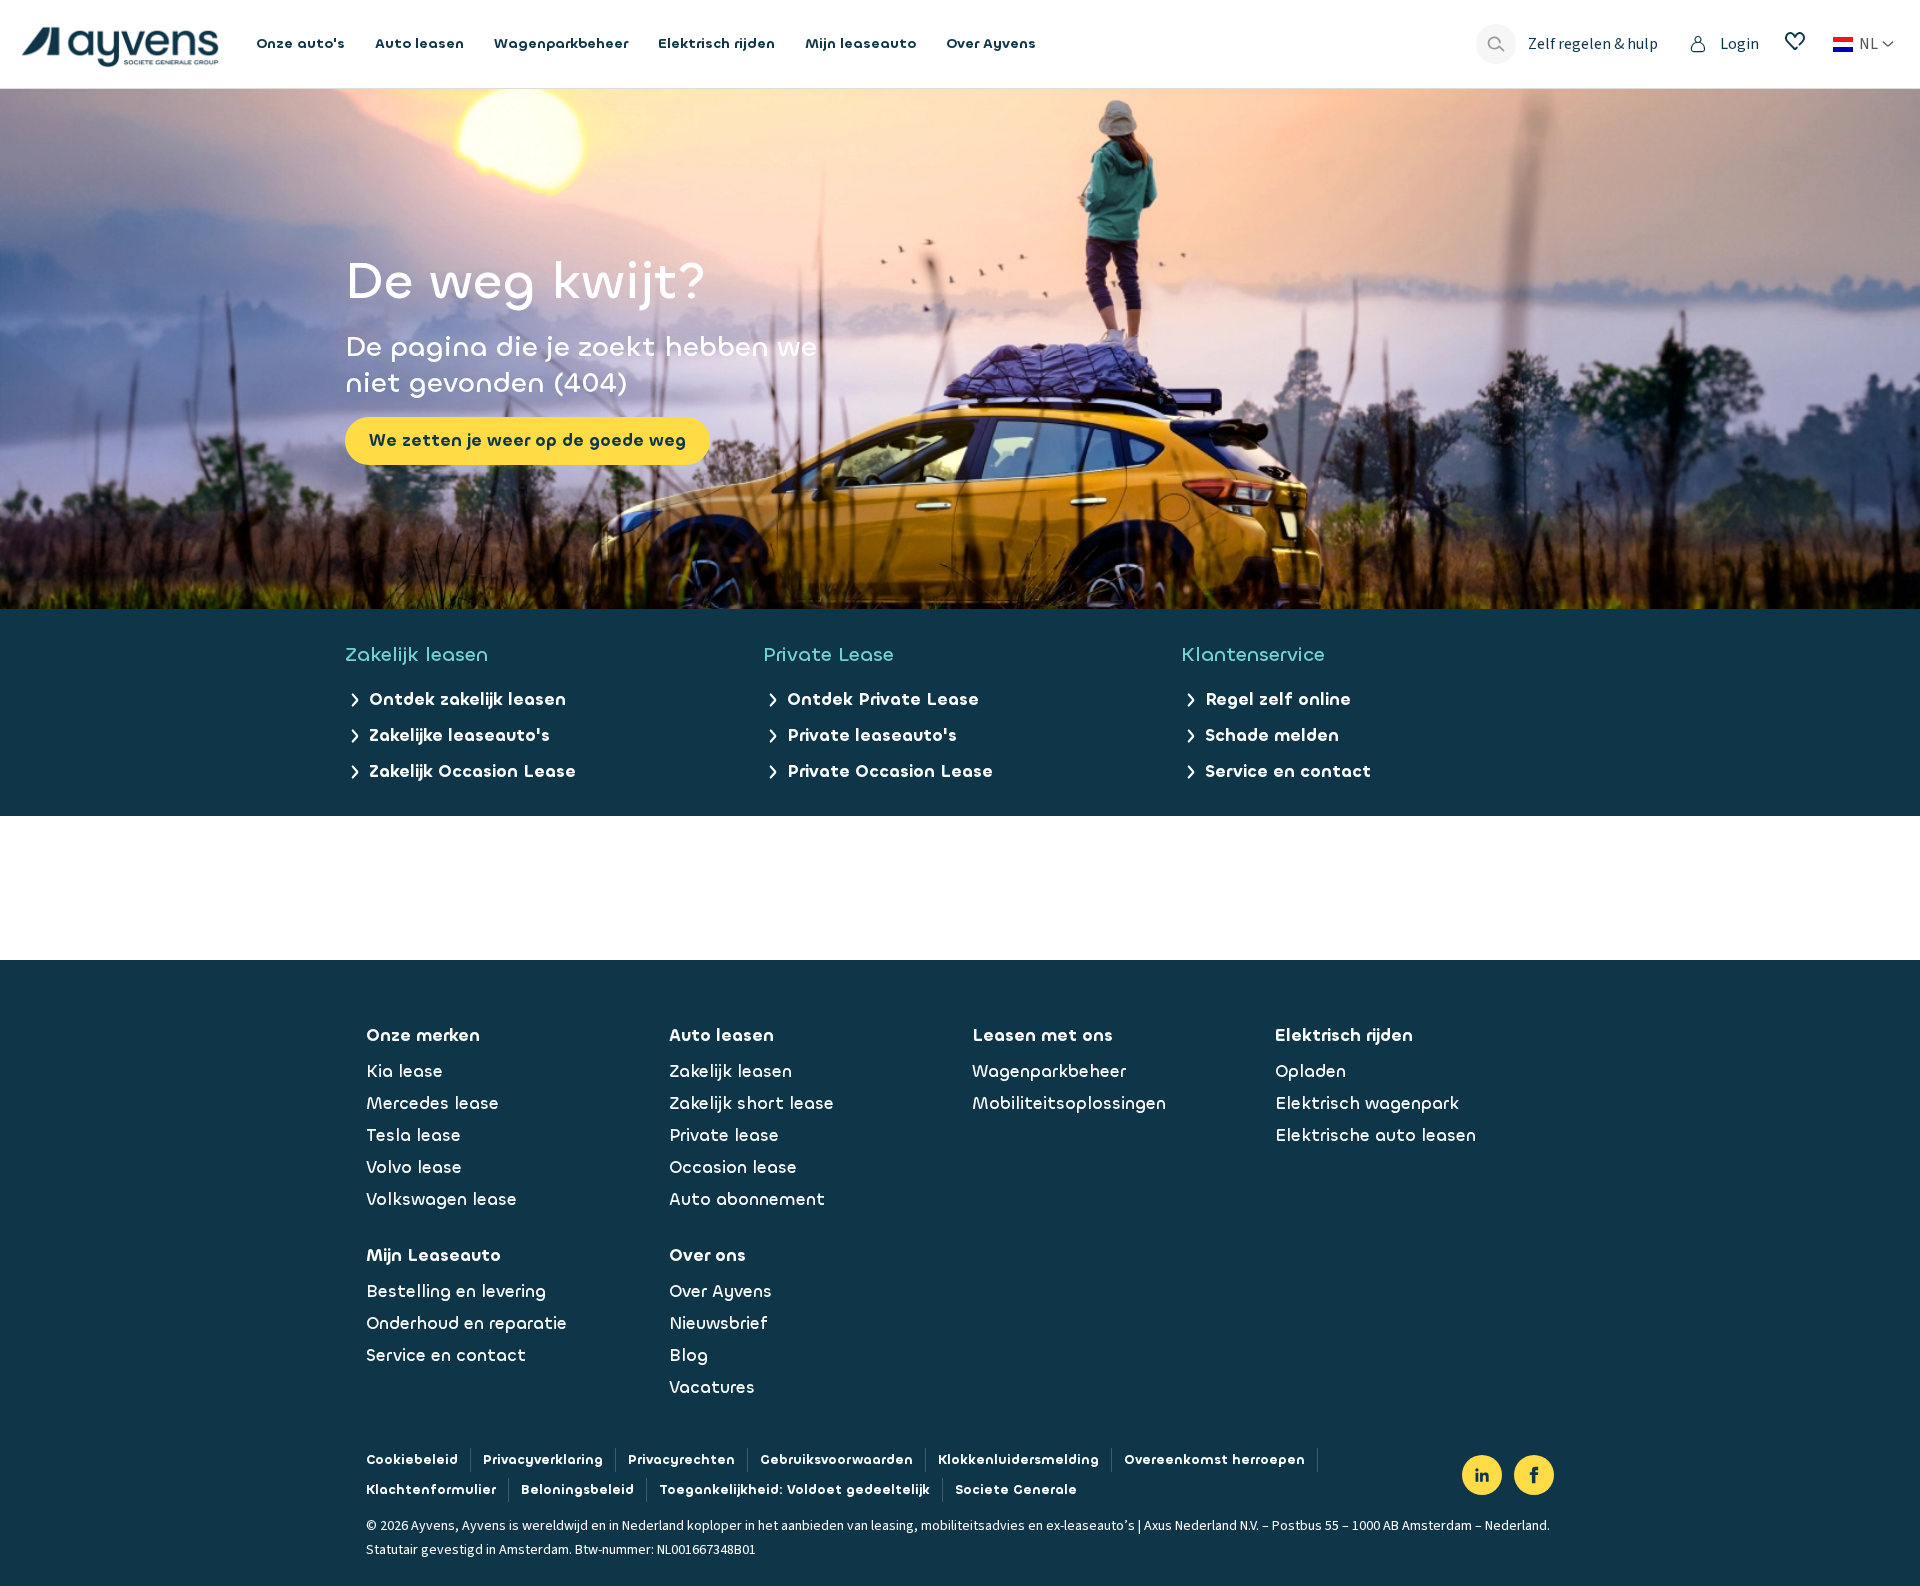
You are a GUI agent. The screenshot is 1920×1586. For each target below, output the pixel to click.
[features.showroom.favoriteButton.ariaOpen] (1795, 41)
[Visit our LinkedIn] (1482, 1475)
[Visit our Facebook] (1534, 1475)
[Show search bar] (1496, 44)
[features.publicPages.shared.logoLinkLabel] (120, 44)
